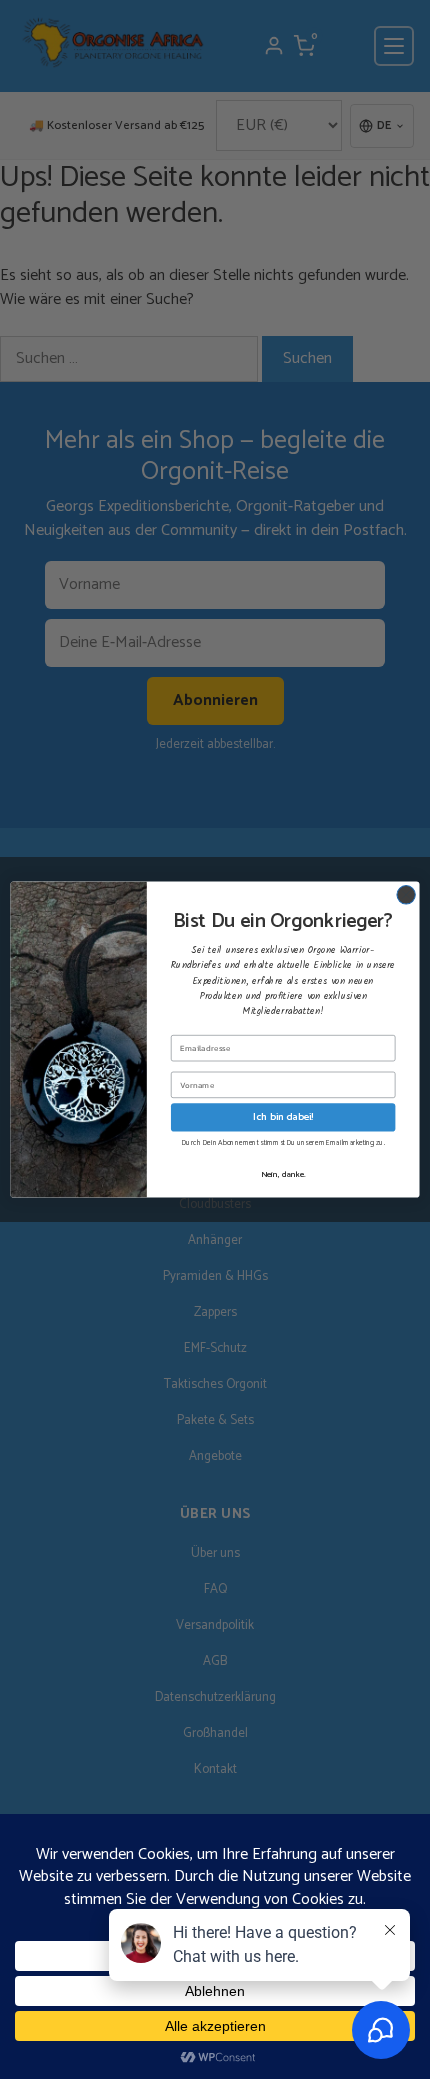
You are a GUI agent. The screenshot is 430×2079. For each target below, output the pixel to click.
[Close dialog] (406, 895)
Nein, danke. (283, 1174)
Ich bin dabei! (283, 1116)
